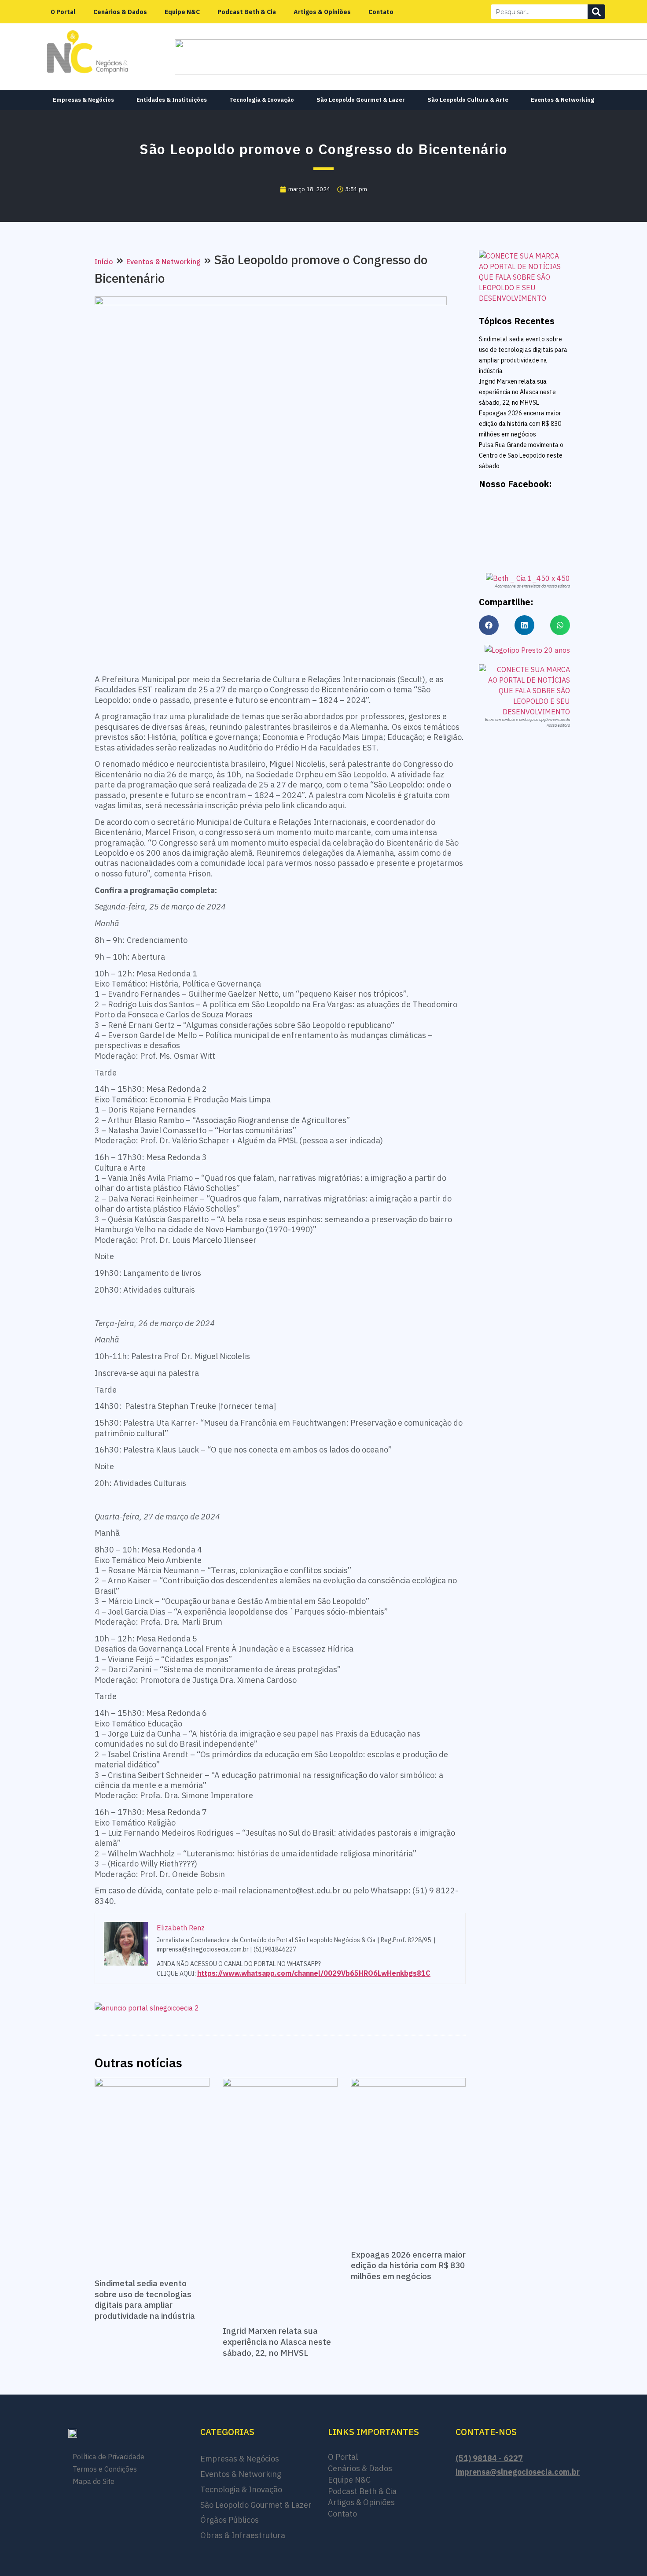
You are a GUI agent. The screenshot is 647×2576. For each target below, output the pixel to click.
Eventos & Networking (562, 100)
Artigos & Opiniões (322, 12)
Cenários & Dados (120, 12)
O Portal (63, 12)
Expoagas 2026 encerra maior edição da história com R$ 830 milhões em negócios (408, 2265)
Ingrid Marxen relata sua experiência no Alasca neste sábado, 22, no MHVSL (277, 2341)
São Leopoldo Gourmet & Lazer (361, 100)
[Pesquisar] (596, 12)
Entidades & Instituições (172, 100)
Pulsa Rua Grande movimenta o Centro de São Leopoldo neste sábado (521, 455)
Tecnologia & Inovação (262, 100)
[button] (489, 625)
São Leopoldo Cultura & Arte (468, 100)
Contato (381, 12)
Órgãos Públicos (230, 2520)
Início (104, 262)
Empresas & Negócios (83, 100)
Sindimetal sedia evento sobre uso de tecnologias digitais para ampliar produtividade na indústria (145, 2299)
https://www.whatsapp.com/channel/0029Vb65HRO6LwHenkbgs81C (314, 1973)
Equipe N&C (182, 12)
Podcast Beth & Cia (247, 12)
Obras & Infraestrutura (243, 2535)
